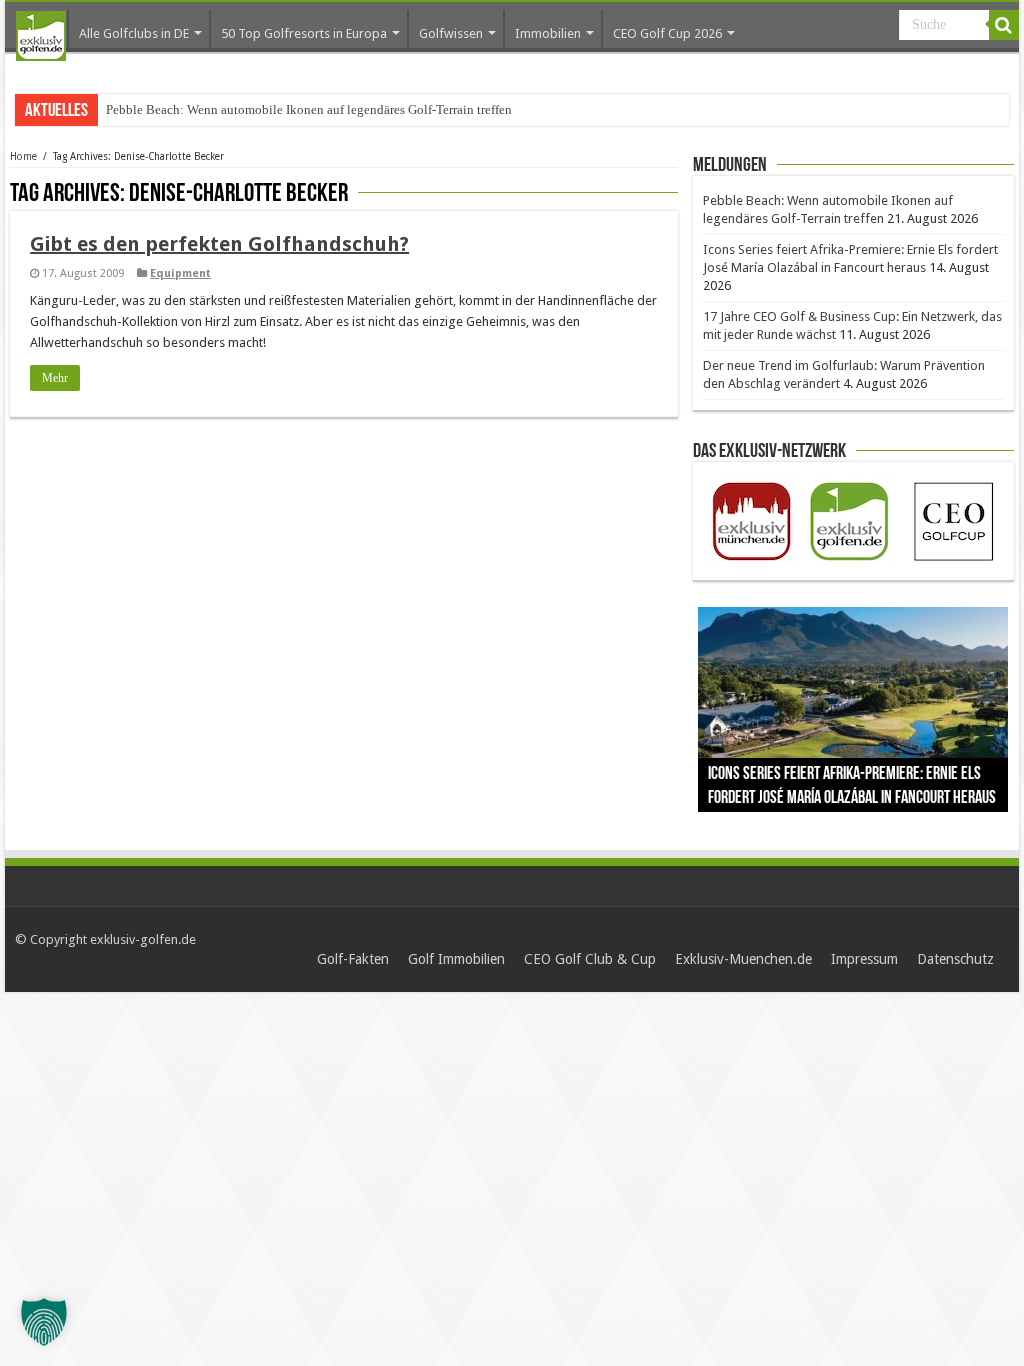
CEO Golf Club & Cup (590, 959)
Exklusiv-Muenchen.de (743, 959)
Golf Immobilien (456, 959)
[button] (44, 1322)
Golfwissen (451, 33)
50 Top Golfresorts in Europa (304, 33)
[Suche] (1004, 25)
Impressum (864, 959)
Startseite (41, 36)
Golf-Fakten (353, 959)
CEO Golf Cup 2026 (667, 33)
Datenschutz (955, 959)
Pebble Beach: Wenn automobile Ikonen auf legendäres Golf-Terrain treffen (309, 109)
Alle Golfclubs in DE (134, 33)
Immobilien (548, 33)
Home (23, 156)
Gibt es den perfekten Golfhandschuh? (219, 244)
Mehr (55, 378)
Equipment (180, 273)
